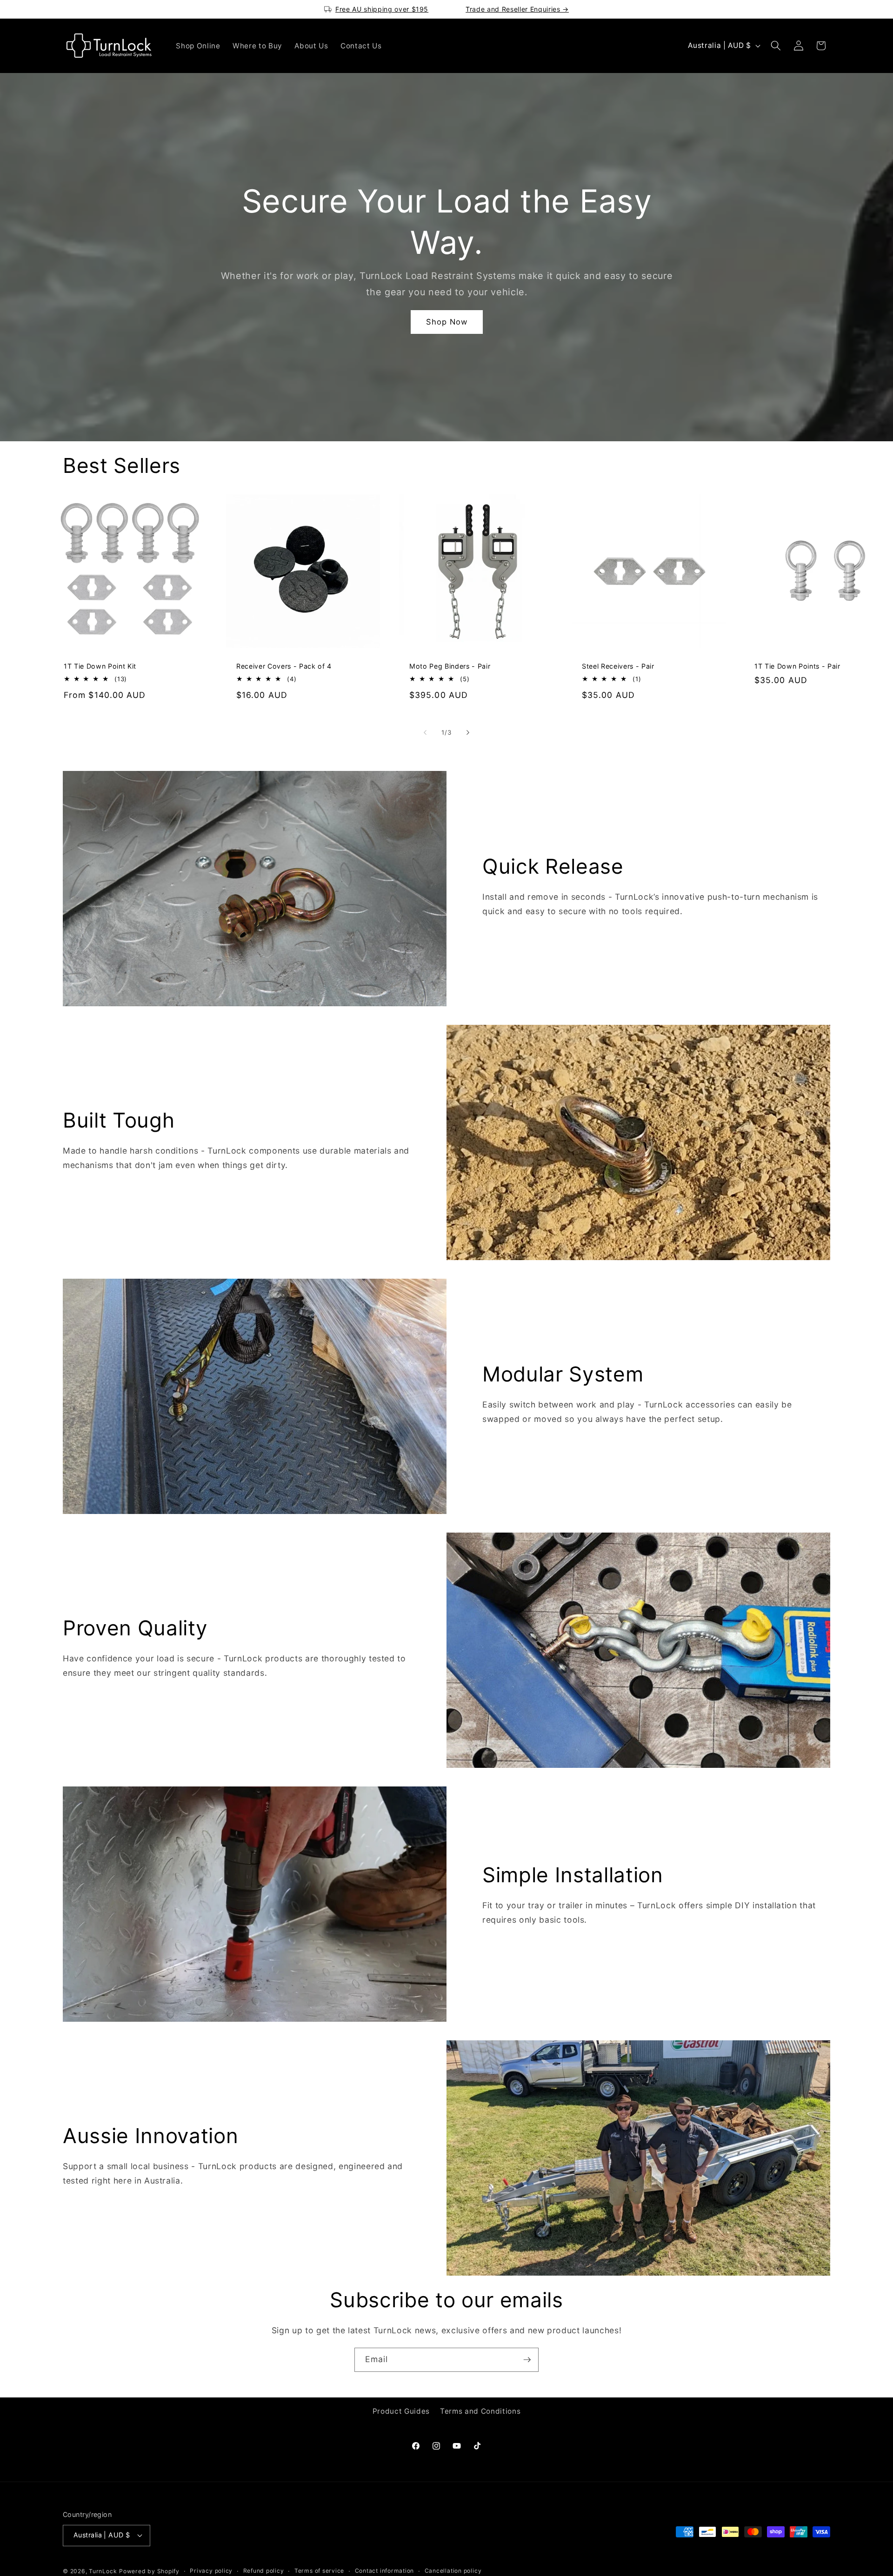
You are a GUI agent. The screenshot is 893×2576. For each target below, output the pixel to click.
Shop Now (446, 321)
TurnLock (103, 2571)
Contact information (385, 2571)
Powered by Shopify (149, 2571)
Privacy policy (211, 2571)
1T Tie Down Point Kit (100, 666)
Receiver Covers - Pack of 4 (284, 666)
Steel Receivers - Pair (618, 666)
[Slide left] (425, 733)
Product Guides (401, 2411)
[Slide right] (468, 733)
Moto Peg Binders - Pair (450, 666)
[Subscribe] (527, 2360)
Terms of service (319, 2571)
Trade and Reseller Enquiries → (517, 9)
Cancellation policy (453, 2571)
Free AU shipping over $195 (382, 9)
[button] (776, 46)
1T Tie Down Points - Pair (797, 666)
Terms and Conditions (480, 2411)
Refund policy (264, 2571)
